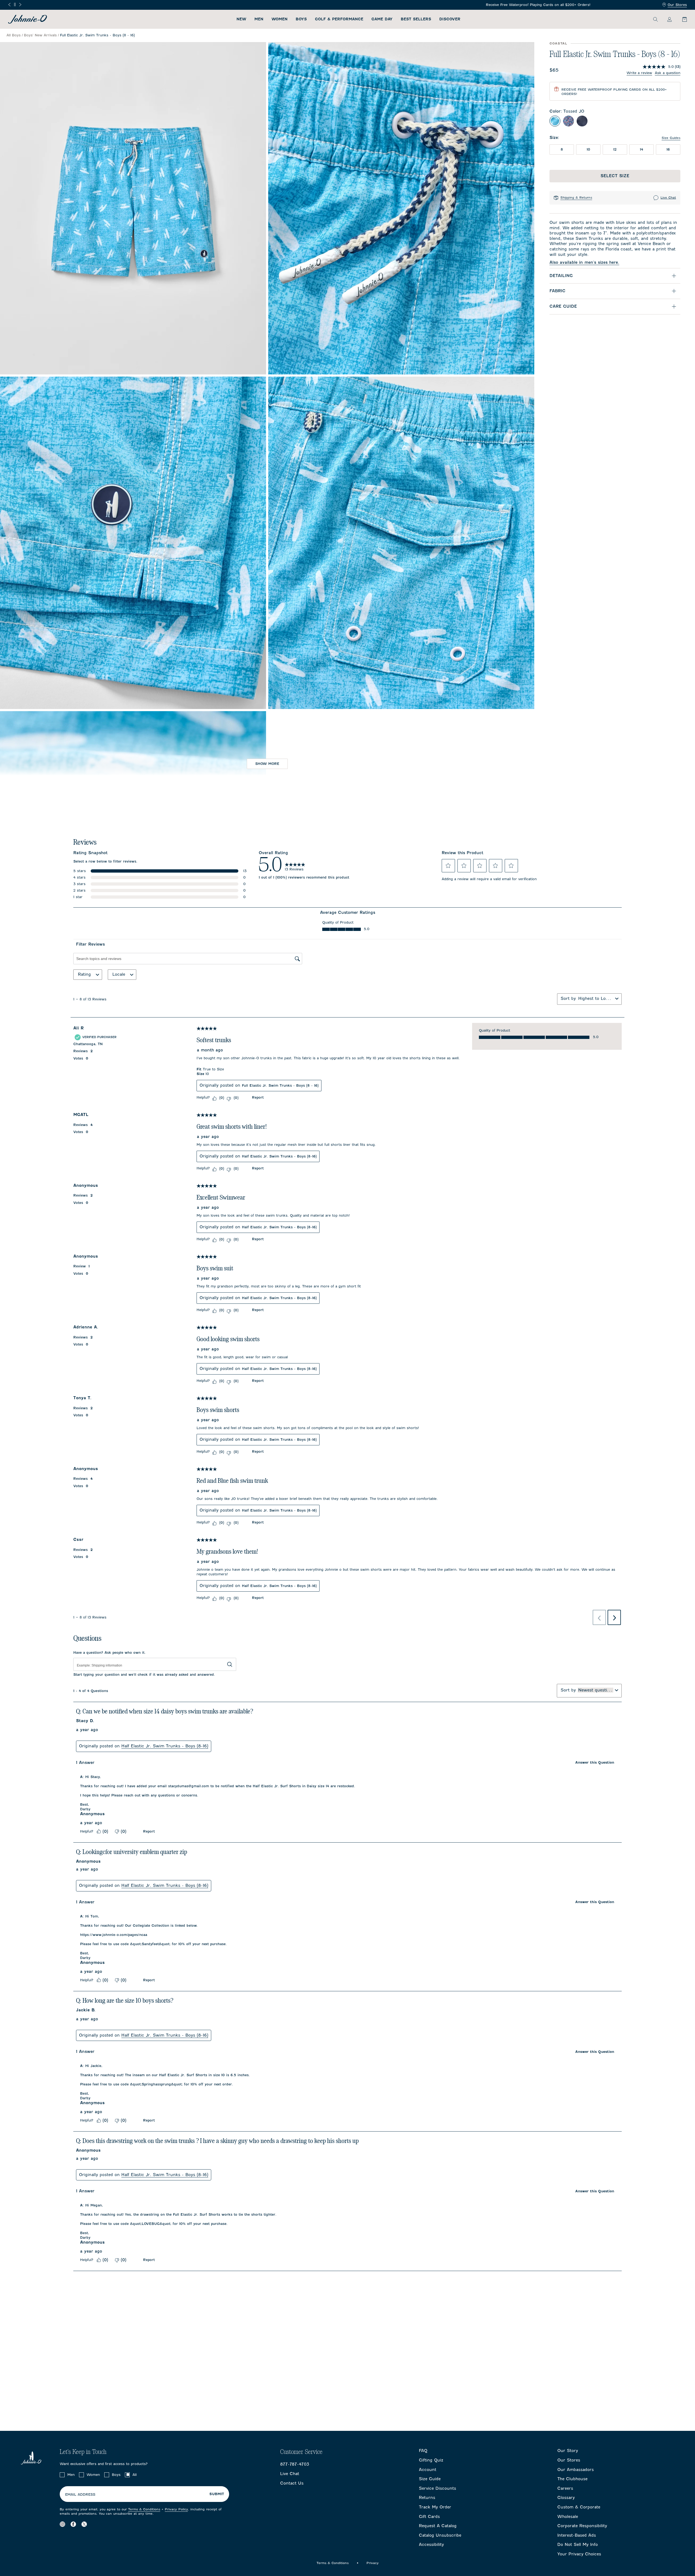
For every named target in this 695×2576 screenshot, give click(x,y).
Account (428, 2470)
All (135, 2475)
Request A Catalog (438, 2526)
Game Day (382, 19)
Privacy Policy (176, 2509)
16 (668, 149)
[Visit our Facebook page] (73, 2524)
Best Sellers (416, 19)
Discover (450, 19)
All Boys (14, 35)
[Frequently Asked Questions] (347, 5)
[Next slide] (20, 5)
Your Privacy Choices (579, 2554)
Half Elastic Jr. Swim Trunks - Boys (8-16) (279, 1156)
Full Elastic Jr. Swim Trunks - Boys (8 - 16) (280, 1085)
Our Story (568, 2451)
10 (588, 149)
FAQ (423, 2451)
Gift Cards (429, 2517)
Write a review (639, 73)
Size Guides (671, 138)
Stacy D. (85, 1721)
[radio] (555, 121)
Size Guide (430, 2479)
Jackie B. (86, 2010)
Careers (565, 2488)
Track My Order (435, 2507)
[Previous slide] (9, 5)
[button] (448, 866)
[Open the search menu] (655, 19)
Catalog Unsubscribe (440, 2535)
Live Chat (668, 198)
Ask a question (668, 73)
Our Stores (677, 5)
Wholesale (568, 2517)
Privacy (373, 2563)
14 (642, 149)
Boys (301, 19)
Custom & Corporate (579, 2507)
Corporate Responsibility (582, 2526)
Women (279, 19)
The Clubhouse (572, 2479)
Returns (427, 2498)
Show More (267, 764)
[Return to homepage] (28, 19)
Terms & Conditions (144, 2509)
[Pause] (15, 4)
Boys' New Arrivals (40, 35)
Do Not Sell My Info (578, 2545)
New (241, 19)
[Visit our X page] (84, 2524)
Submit (217, 2494)
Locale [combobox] (119, 974)
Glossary (566, 2498)
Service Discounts (437, 2488)
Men (259, 19)
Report (258, 1097)
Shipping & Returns (576, 198)
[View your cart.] (681, 19)
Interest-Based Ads (577, 2535)
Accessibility (431, 2545)
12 (615, 149)
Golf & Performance (339, 19)
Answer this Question (595, 1762)
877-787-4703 (295, 2464)
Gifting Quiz (431, 2460)
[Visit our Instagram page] (62, 2524)
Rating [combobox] (84, 974)
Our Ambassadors (576, 2470)
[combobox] (596, 998)
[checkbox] (62, 2475)
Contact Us (292, 2483)
